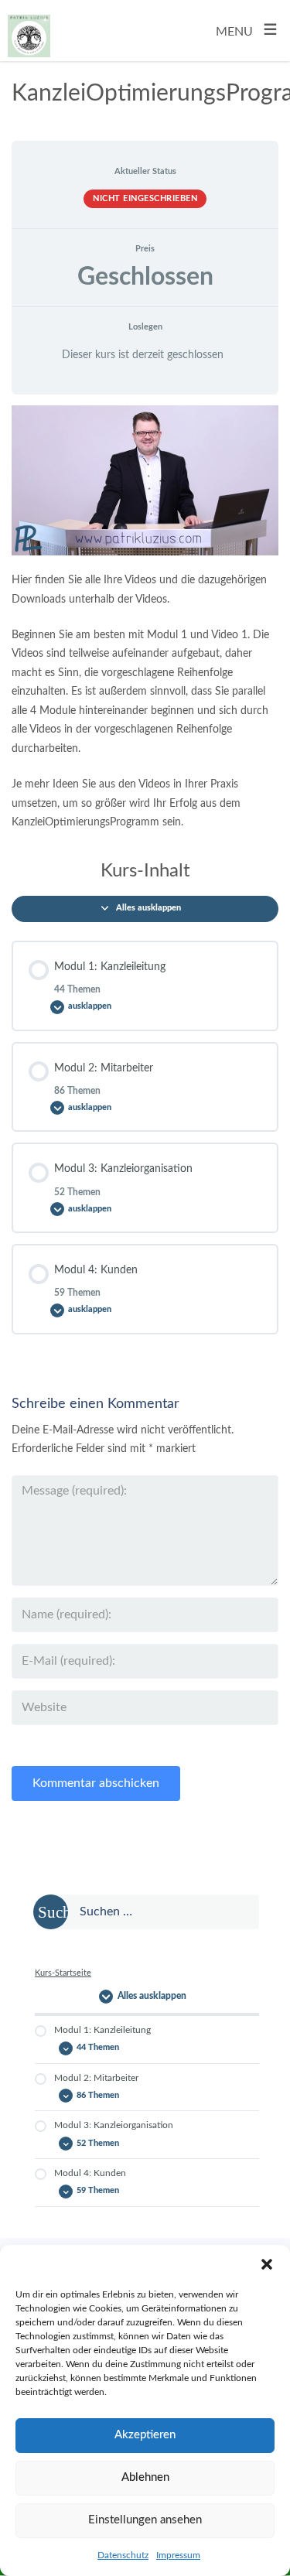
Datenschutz (123, 2555)
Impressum (178, 2555)
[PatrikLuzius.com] (29, 30)
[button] (267, 2264)
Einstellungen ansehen (145, 2520)
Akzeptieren (145, 2435)
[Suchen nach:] (147, 1912)
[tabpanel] (145, 619)
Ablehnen (145, 2477)
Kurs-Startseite (63, 1973)
